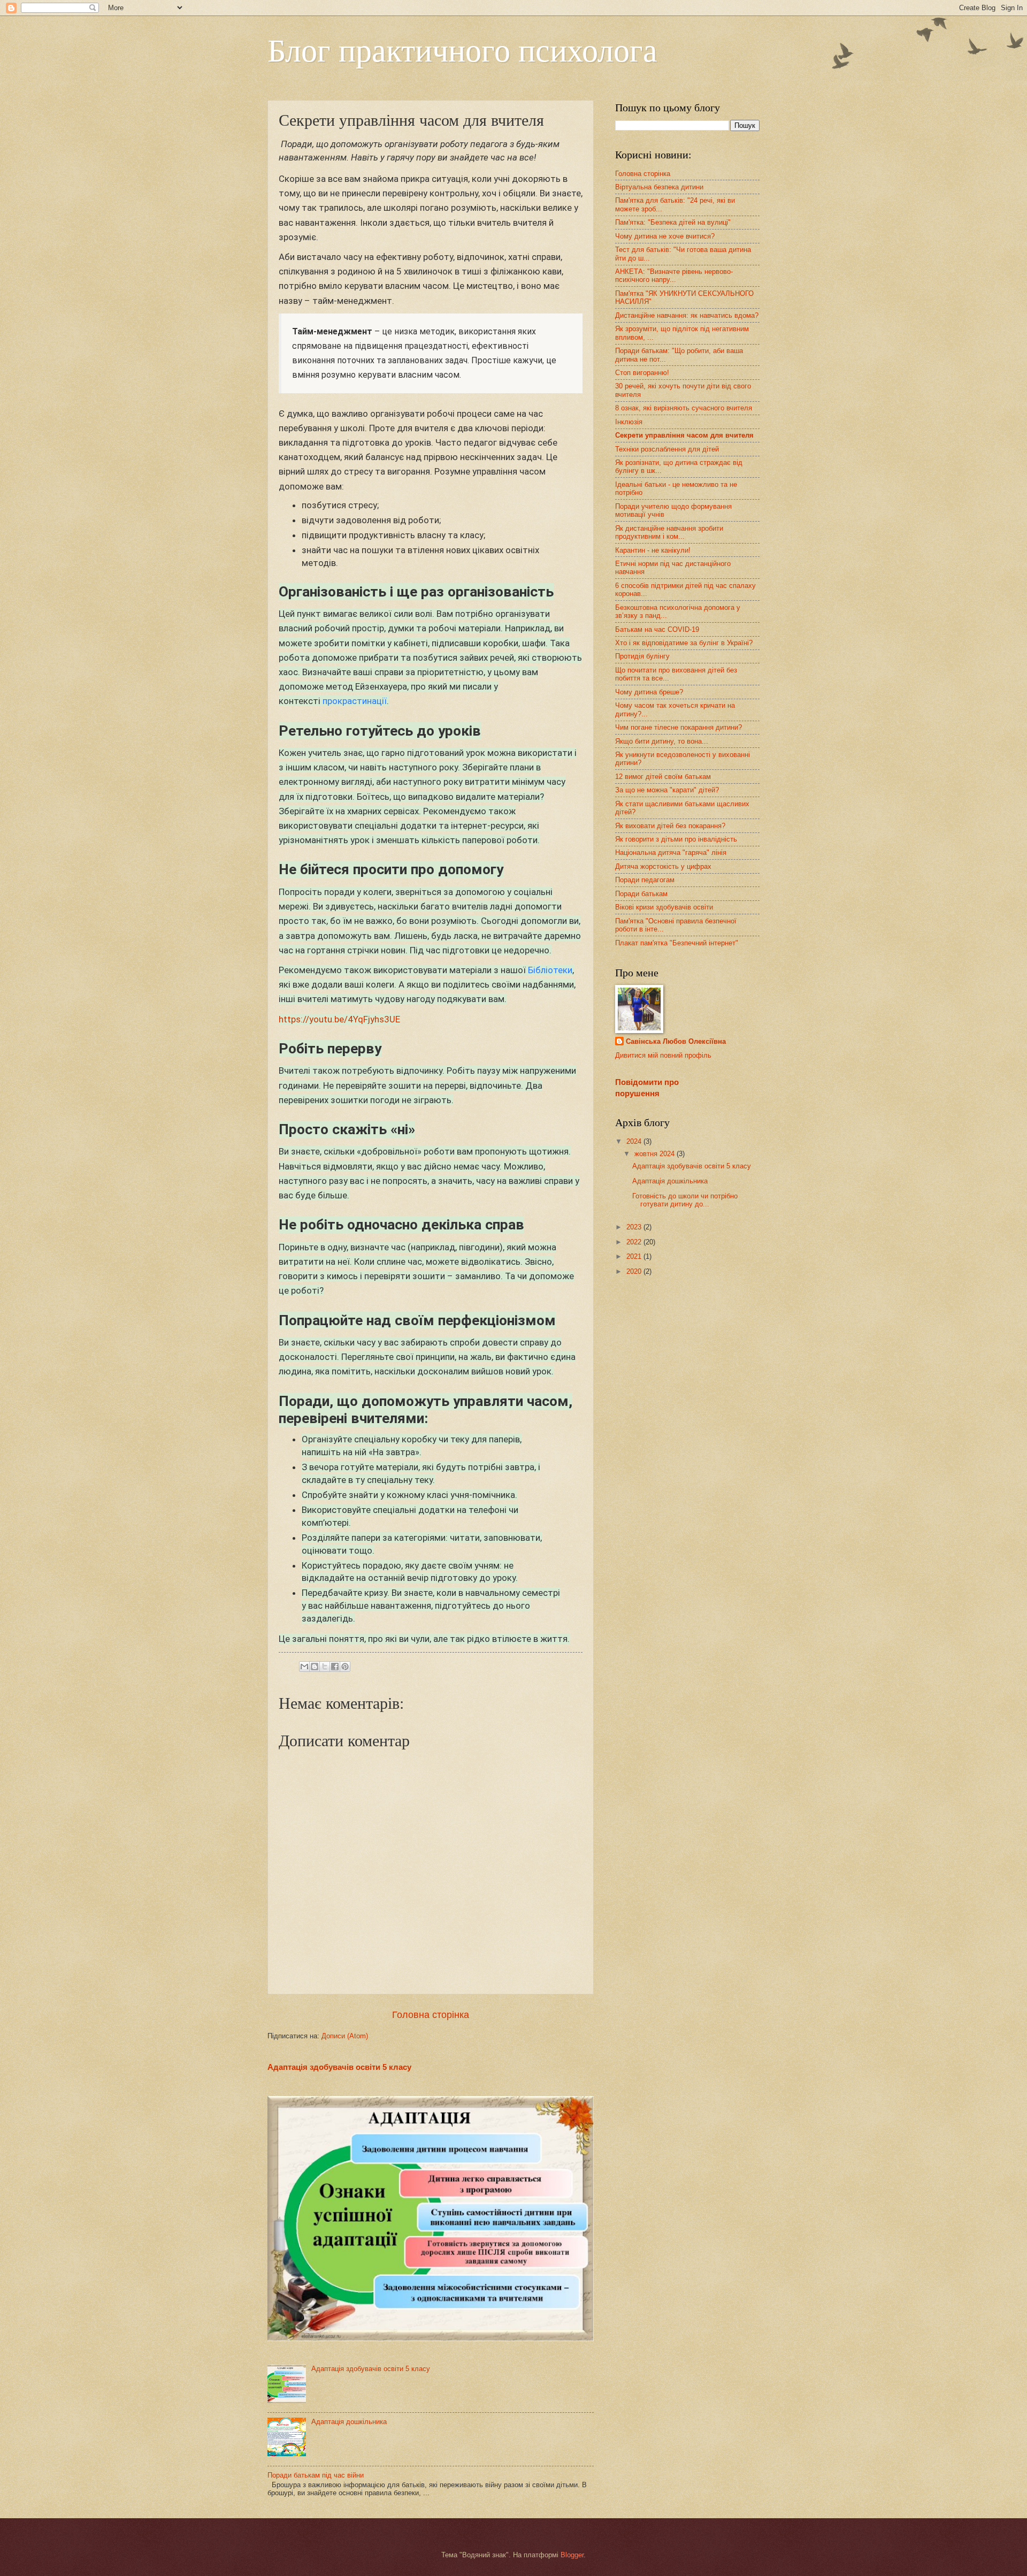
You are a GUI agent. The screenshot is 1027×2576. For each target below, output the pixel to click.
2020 (635, 1271)
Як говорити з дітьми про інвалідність (676, 839)
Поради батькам (641, 894)
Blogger (572, 2555)
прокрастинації (355, 701)
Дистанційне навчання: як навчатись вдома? (687, 315)
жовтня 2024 (656, 1154)
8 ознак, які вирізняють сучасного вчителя (684, 408)
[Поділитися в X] (325, 1667)
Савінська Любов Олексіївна (676, 1041)
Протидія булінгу (642, 656)
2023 (635, 1227)
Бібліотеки (550, 970)
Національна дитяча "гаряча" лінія (671, 853)
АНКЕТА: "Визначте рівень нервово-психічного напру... (674, 276)
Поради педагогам (645, 880)
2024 (635, 1141)
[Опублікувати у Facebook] (335, 1667)
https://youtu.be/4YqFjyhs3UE (339, 1019)
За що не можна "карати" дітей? (667, 790)
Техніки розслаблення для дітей (667, 449)
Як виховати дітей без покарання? (670, 826)
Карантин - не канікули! (653, 550)
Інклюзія (629, 422)
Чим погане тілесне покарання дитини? (679, 727)
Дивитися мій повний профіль (663, 1055)
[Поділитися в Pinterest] (345, 1667)
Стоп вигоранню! (642, 373)
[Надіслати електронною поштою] (304, 1667)
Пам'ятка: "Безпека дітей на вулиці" (673, 222)
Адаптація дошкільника (349, 2422)
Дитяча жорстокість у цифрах (663, 866)
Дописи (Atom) (345, 2036)
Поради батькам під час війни (316, 2475)
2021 (635, 1256)
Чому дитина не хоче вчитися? (665, 236)
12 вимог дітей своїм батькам (663, 777)
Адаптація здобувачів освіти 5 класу (339, 2067)
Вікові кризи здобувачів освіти (664, 907)
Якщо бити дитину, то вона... (662, 741)
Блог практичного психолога (462, 49)
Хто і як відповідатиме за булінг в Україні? (684, 643)
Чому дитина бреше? (649, 692)
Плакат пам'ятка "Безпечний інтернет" (677, 943)
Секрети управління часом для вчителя (684, 435)
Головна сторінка (431, 2015)
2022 (635, 1242)
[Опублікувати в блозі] (315, 1667)
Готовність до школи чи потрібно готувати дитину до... (685, 1200)
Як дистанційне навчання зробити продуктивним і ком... (669, 532)
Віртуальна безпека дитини (659, 187)
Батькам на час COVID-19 (657, 629)
